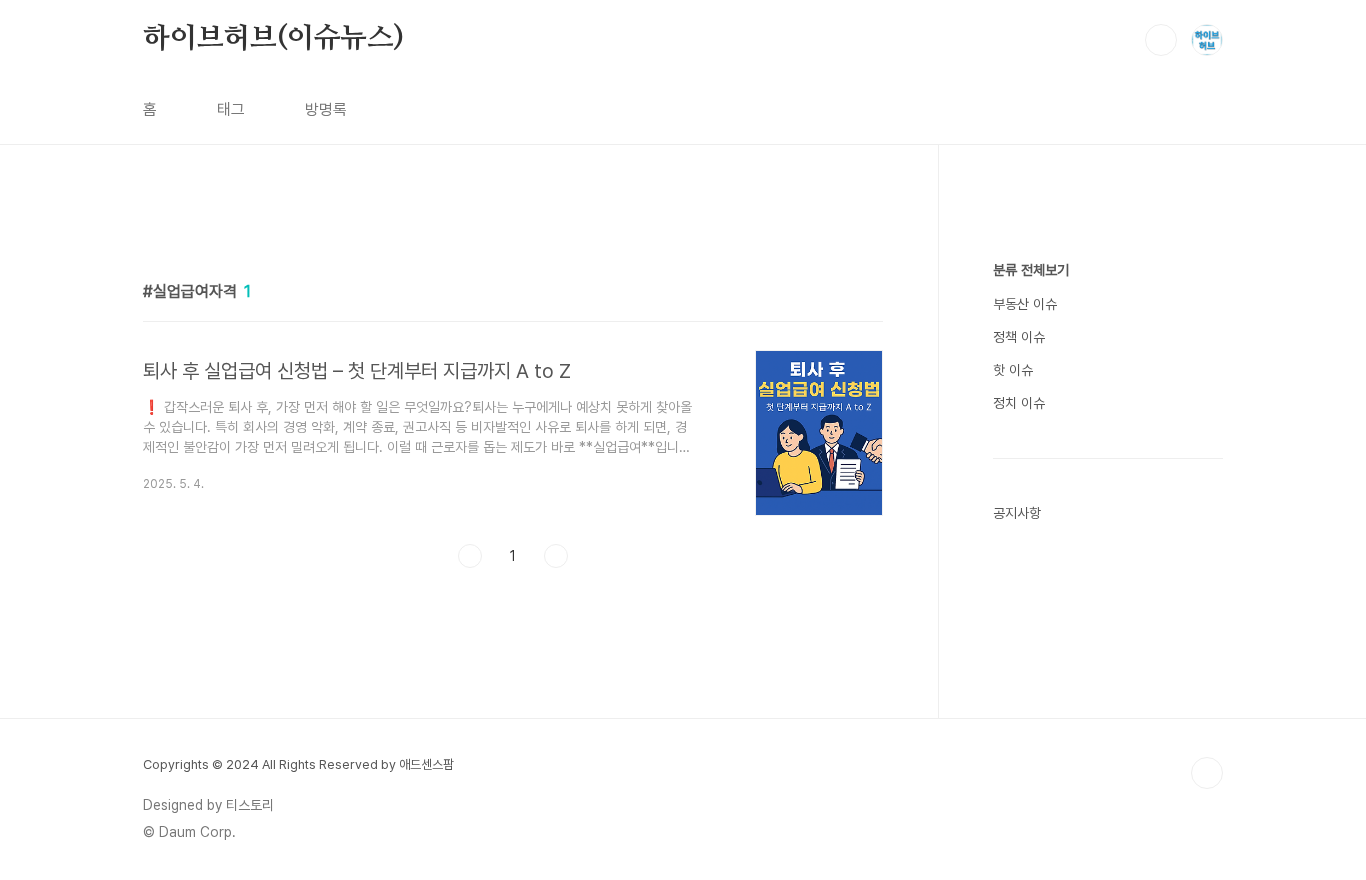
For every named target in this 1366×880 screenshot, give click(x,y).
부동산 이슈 (1025, 304)
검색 (1161, 40)
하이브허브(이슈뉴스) (273, 39)
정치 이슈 (1019, 403)
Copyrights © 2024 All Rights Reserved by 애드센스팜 (298, 764)
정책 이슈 (1019, 337)
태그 (231, 109)
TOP (1207, 773)
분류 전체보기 (1031, 270)
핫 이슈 (1013, 370)
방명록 (326, 109)
